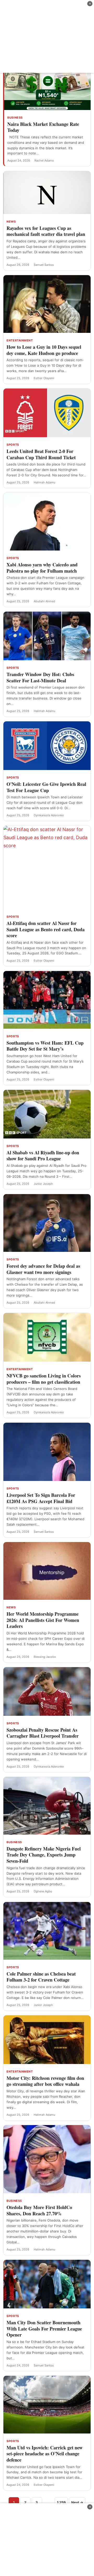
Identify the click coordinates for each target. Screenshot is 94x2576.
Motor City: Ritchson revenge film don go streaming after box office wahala (45, 2081)
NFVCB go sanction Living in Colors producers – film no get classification (44, 1379)
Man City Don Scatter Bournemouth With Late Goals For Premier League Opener (44, 2329)
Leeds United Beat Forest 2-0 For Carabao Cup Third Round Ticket (41, 454)
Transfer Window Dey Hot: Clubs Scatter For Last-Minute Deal (40, 677)
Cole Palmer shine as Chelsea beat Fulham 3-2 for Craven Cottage (41, 1977)
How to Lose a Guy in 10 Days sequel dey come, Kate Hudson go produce (44, 350)
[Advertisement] (47, 36)
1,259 (61, 2502)
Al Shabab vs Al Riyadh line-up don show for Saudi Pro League (43, 1156)
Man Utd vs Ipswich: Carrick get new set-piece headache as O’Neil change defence (45, 2454)
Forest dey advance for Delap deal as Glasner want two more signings (43, 1269)
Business (15, 118)
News (11, 222)
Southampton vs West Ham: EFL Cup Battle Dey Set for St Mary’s (45, 1046)
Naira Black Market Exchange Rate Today (43, 127)
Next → (77, 2502)
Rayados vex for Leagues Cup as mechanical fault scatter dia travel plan (46, 231)
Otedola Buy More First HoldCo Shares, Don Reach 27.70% (39, 2210)
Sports (13, 445)
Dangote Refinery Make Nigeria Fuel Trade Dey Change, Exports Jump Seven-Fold (44, 1855)
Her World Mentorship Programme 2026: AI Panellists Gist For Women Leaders (43, 1620)
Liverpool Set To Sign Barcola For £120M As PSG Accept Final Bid (41, 1498)
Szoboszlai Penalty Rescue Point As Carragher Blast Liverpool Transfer (43, 1733)
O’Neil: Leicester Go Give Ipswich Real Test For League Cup (46, 787)
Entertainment (20, 340)
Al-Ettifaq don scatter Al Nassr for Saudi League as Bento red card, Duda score (46, 929)
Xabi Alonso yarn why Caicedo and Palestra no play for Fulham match (42, 568)
